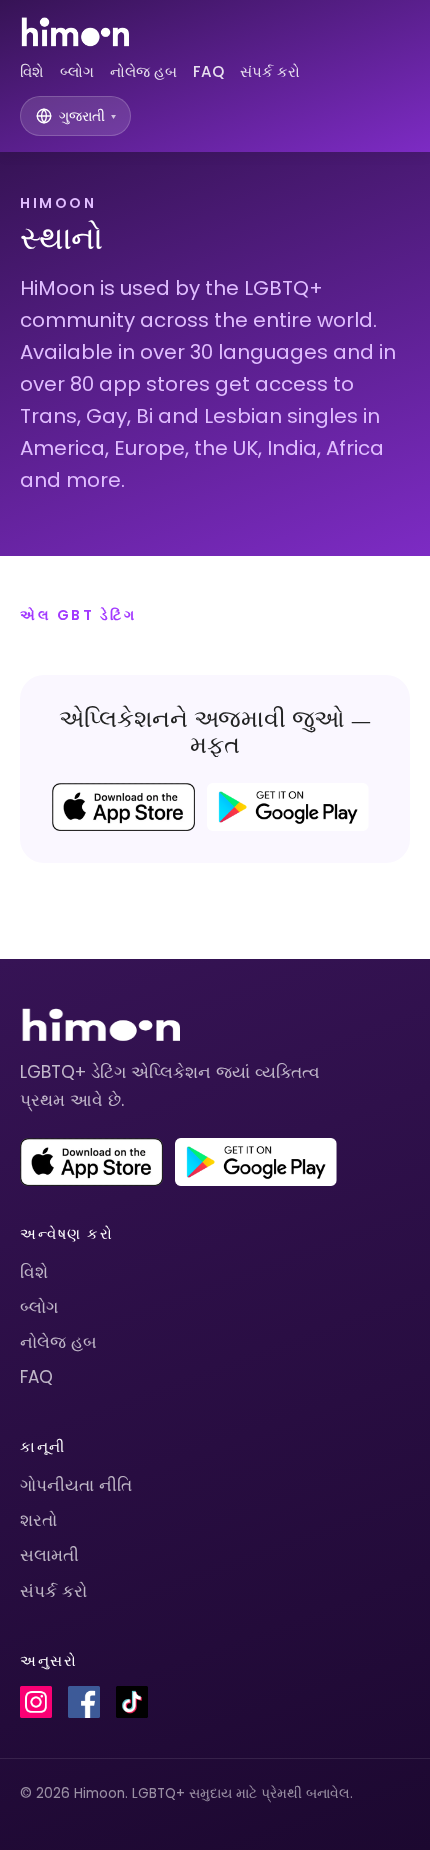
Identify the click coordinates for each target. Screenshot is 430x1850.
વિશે (32, 71)
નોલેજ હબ (143, 71)
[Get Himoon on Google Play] (288, 807)
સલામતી (49, 1555)
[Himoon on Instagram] (36, 1702)
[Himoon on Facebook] (84, 1702)
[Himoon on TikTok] (132, 1702)
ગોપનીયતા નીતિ (76, 1485)
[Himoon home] (74, 32)
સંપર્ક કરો (270, 71)
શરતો (38, 1520)
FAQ (208, 71)
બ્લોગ (77, 71)
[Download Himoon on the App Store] (123, 807)
